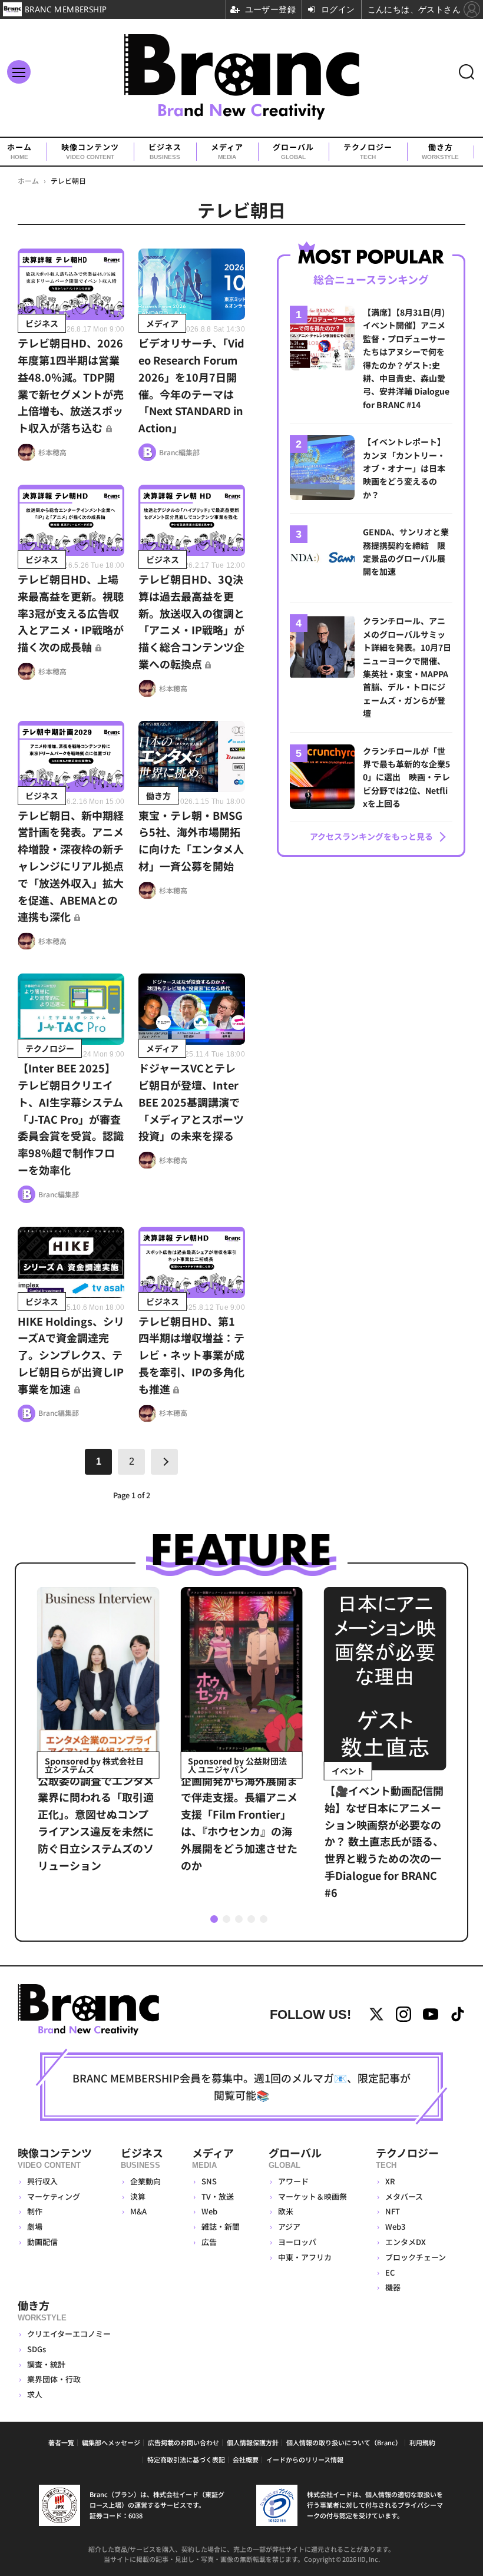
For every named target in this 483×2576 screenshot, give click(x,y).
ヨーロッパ (297, 2242)
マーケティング (54, 2196)
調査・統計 (46, 2364)
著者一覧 (61, 2442)
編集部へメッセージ (111, 2442)
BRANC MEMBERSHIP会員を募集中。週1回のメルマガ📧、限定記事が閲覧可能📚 (241, 2086)
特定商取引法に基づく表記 (186, 2459)
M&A (138, 2211)
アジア (289, 2226)
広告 (209, 2242)
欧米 (286, 2211)
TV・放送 (218, 2196)
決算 (138, 2196)
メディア (227, 151)
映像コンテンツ (90, 151)
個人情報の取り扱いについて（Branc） (344, 2442)
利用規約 (422, 2442)
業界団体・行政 (54, 2379)
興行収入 (42, 2181)
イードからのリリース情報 (305, 2459)
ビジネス (165, 151)
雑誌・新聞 (221, 2226)
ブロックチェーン (416, 2257)
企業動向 (145, 2181)
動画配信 (42, 2242)
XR (390, 2181)
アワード (293, 2181)
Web (209, 2211)
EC (390, 2272)
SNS (209, 2181)
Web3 (395, 2226)
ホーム (19, 151)
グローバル (293, 151)
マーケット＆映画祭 (312, 2196)
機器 (393, 2287)
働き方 (440, 151)
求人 (35, 2394)
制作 (35, 2211)
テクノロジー (368, 151)
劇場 (35, 2226)
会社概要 (246, 2459)
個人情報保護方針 (253, 2442)
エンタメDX (406, 2242)
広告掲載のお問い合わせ (183, 2442)
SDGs (37, 2349)
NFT (393, 2211)
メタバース (404, 2196)
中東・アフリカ (305, 2257)
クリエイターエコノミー (69, 2334)
